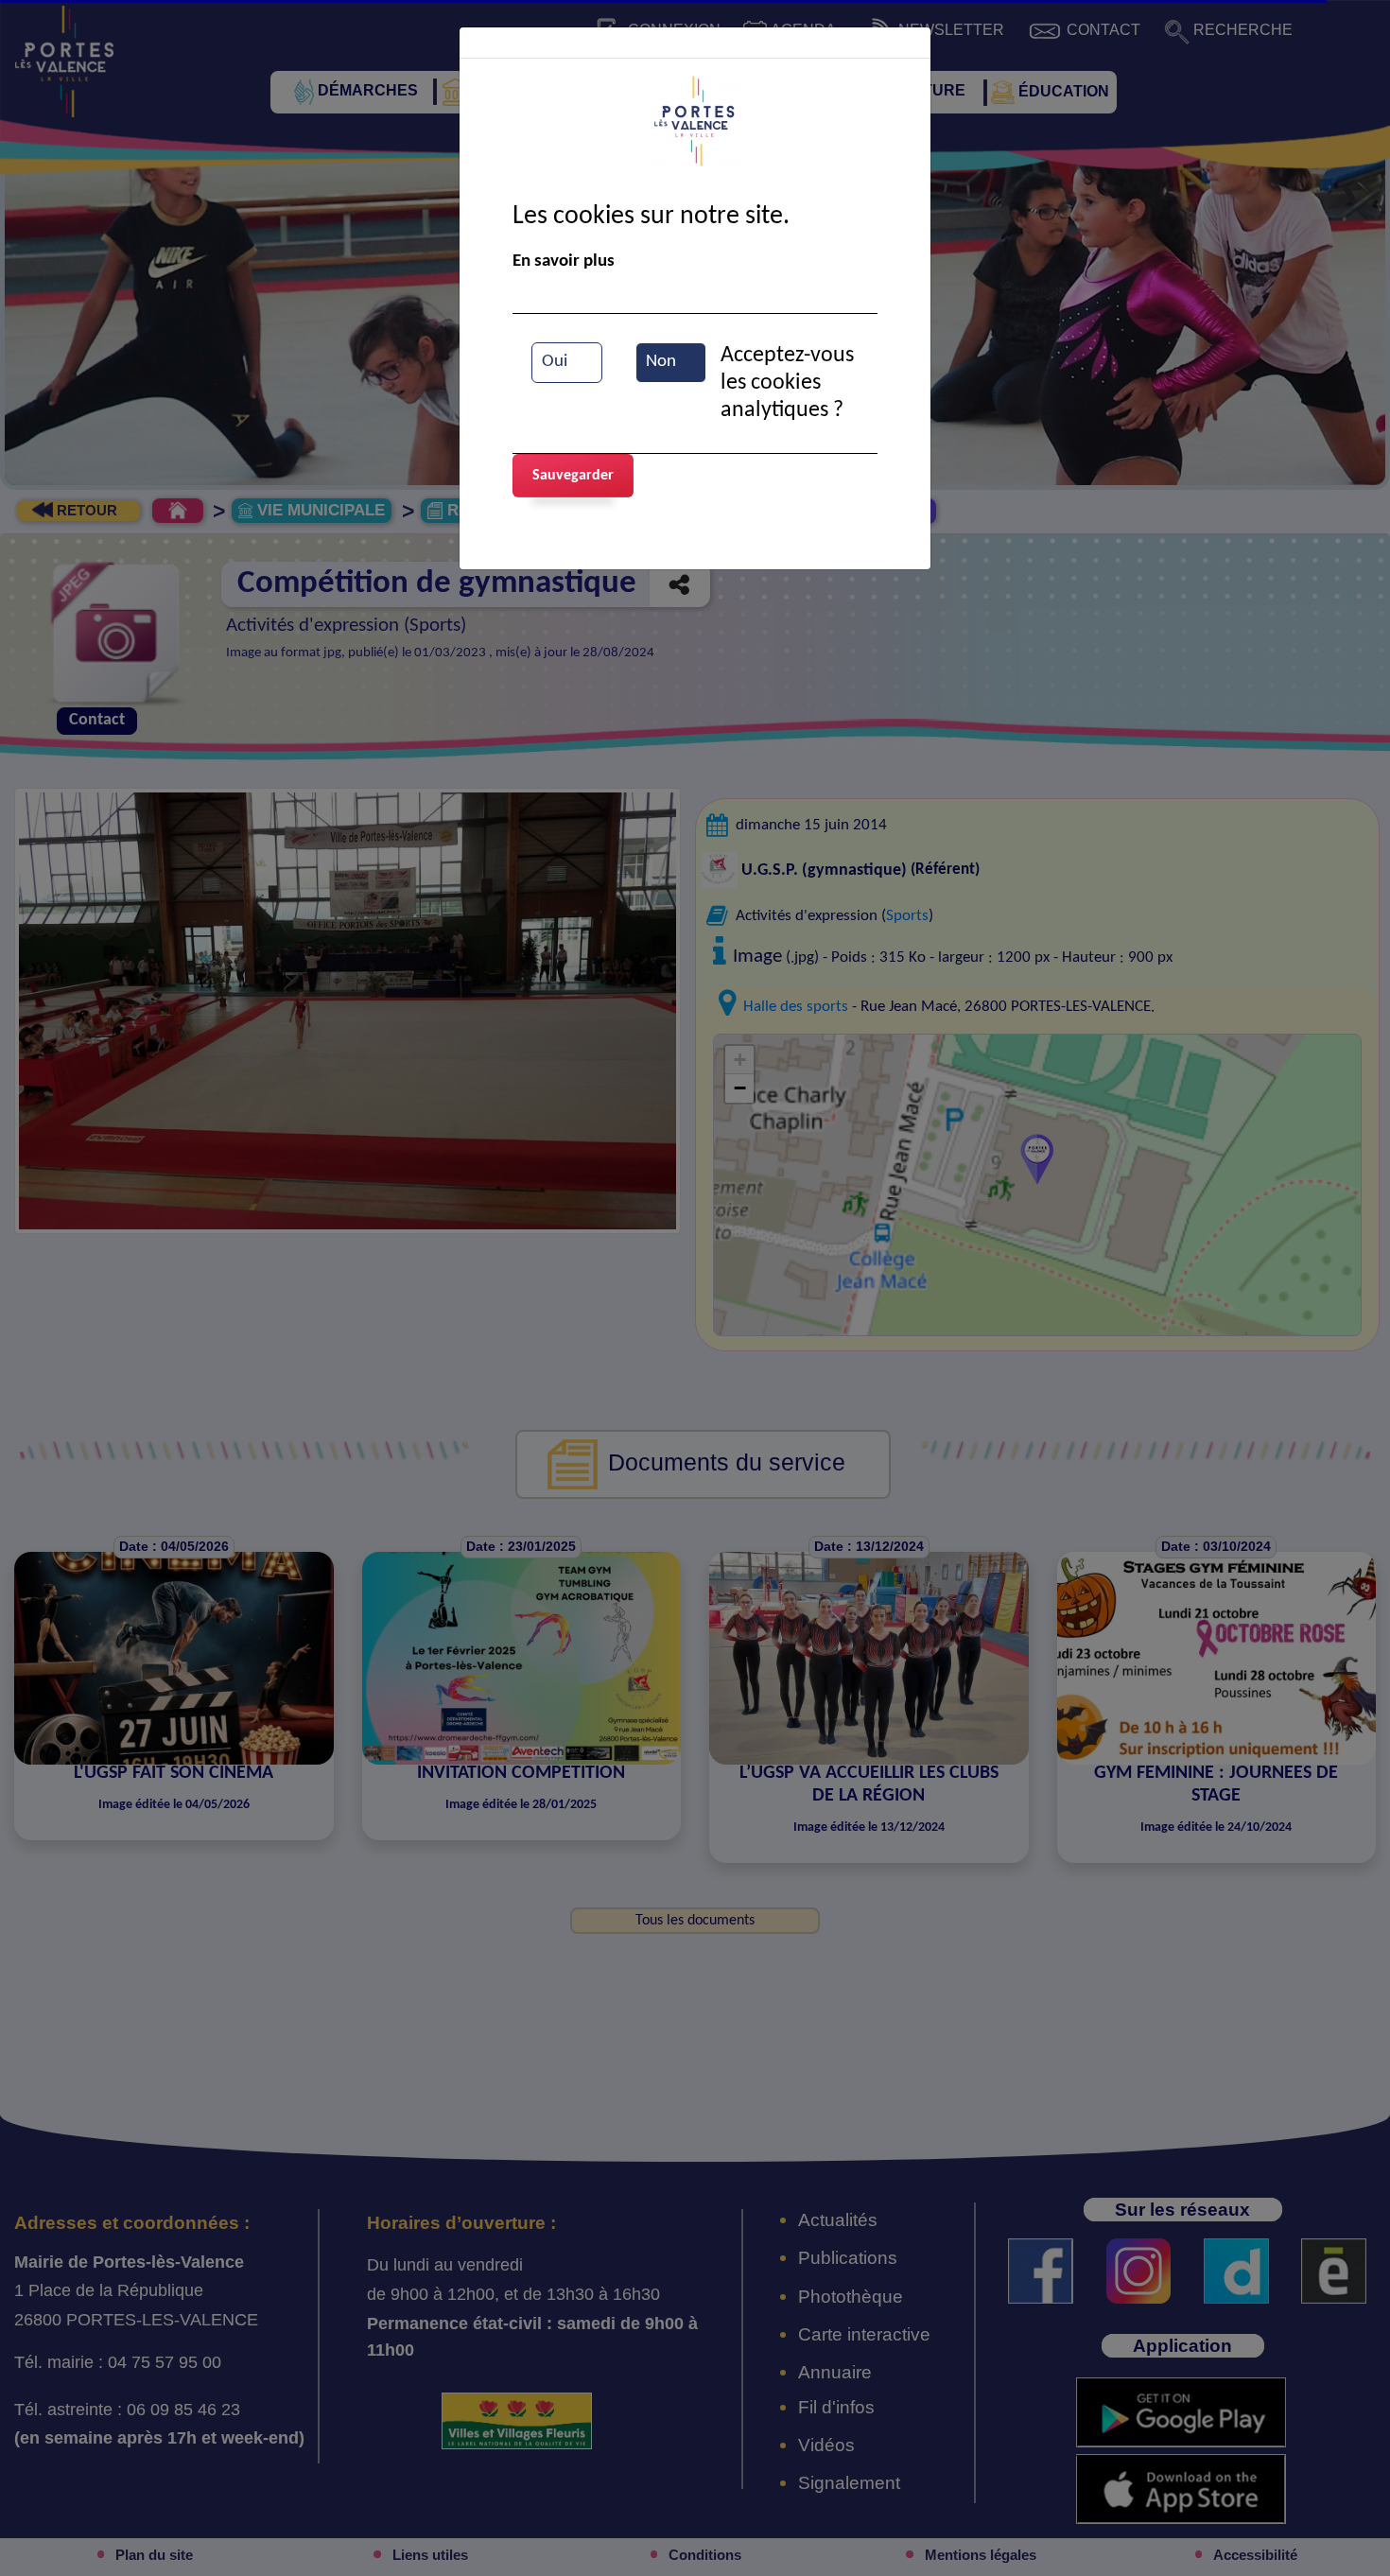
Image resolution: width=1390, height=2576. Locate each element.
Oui (555, 362)
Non (661, 362)
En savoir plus (564, 261)
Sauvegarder (573, 476)
